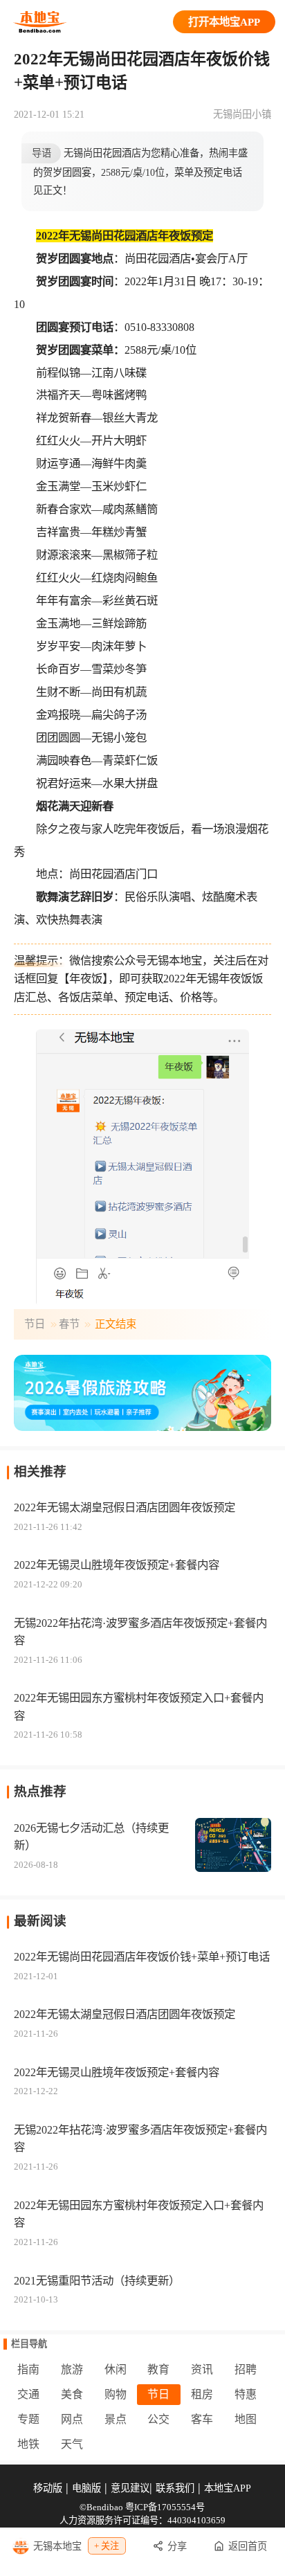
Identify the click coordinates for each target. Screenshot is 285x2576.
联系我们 (175, 2488)
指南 (28, 2369)
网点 (72, 2419)
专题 (28, 2419)
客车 (202, 2419)
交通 (28, 2394)
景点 (116, 2419)
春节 (69, 1324)
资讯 (202, 2369)
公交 (158, 2419)
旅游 (72, 2369)
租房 (202, 2394)
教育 (158, 2369)
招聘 (246, 2369)
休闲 (116, 2369)
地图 (246, 2419)
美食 (72, 2394)
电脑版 (86, 2488)
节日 (35, 1324)
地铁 (28, 2444)
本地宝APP (228, 2488)
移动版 (48, 2488)
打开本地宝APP (224, 22)
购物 (116, 2394)
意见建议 (130, 2488)
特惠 (246, 2394)
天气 (72, 2444)
